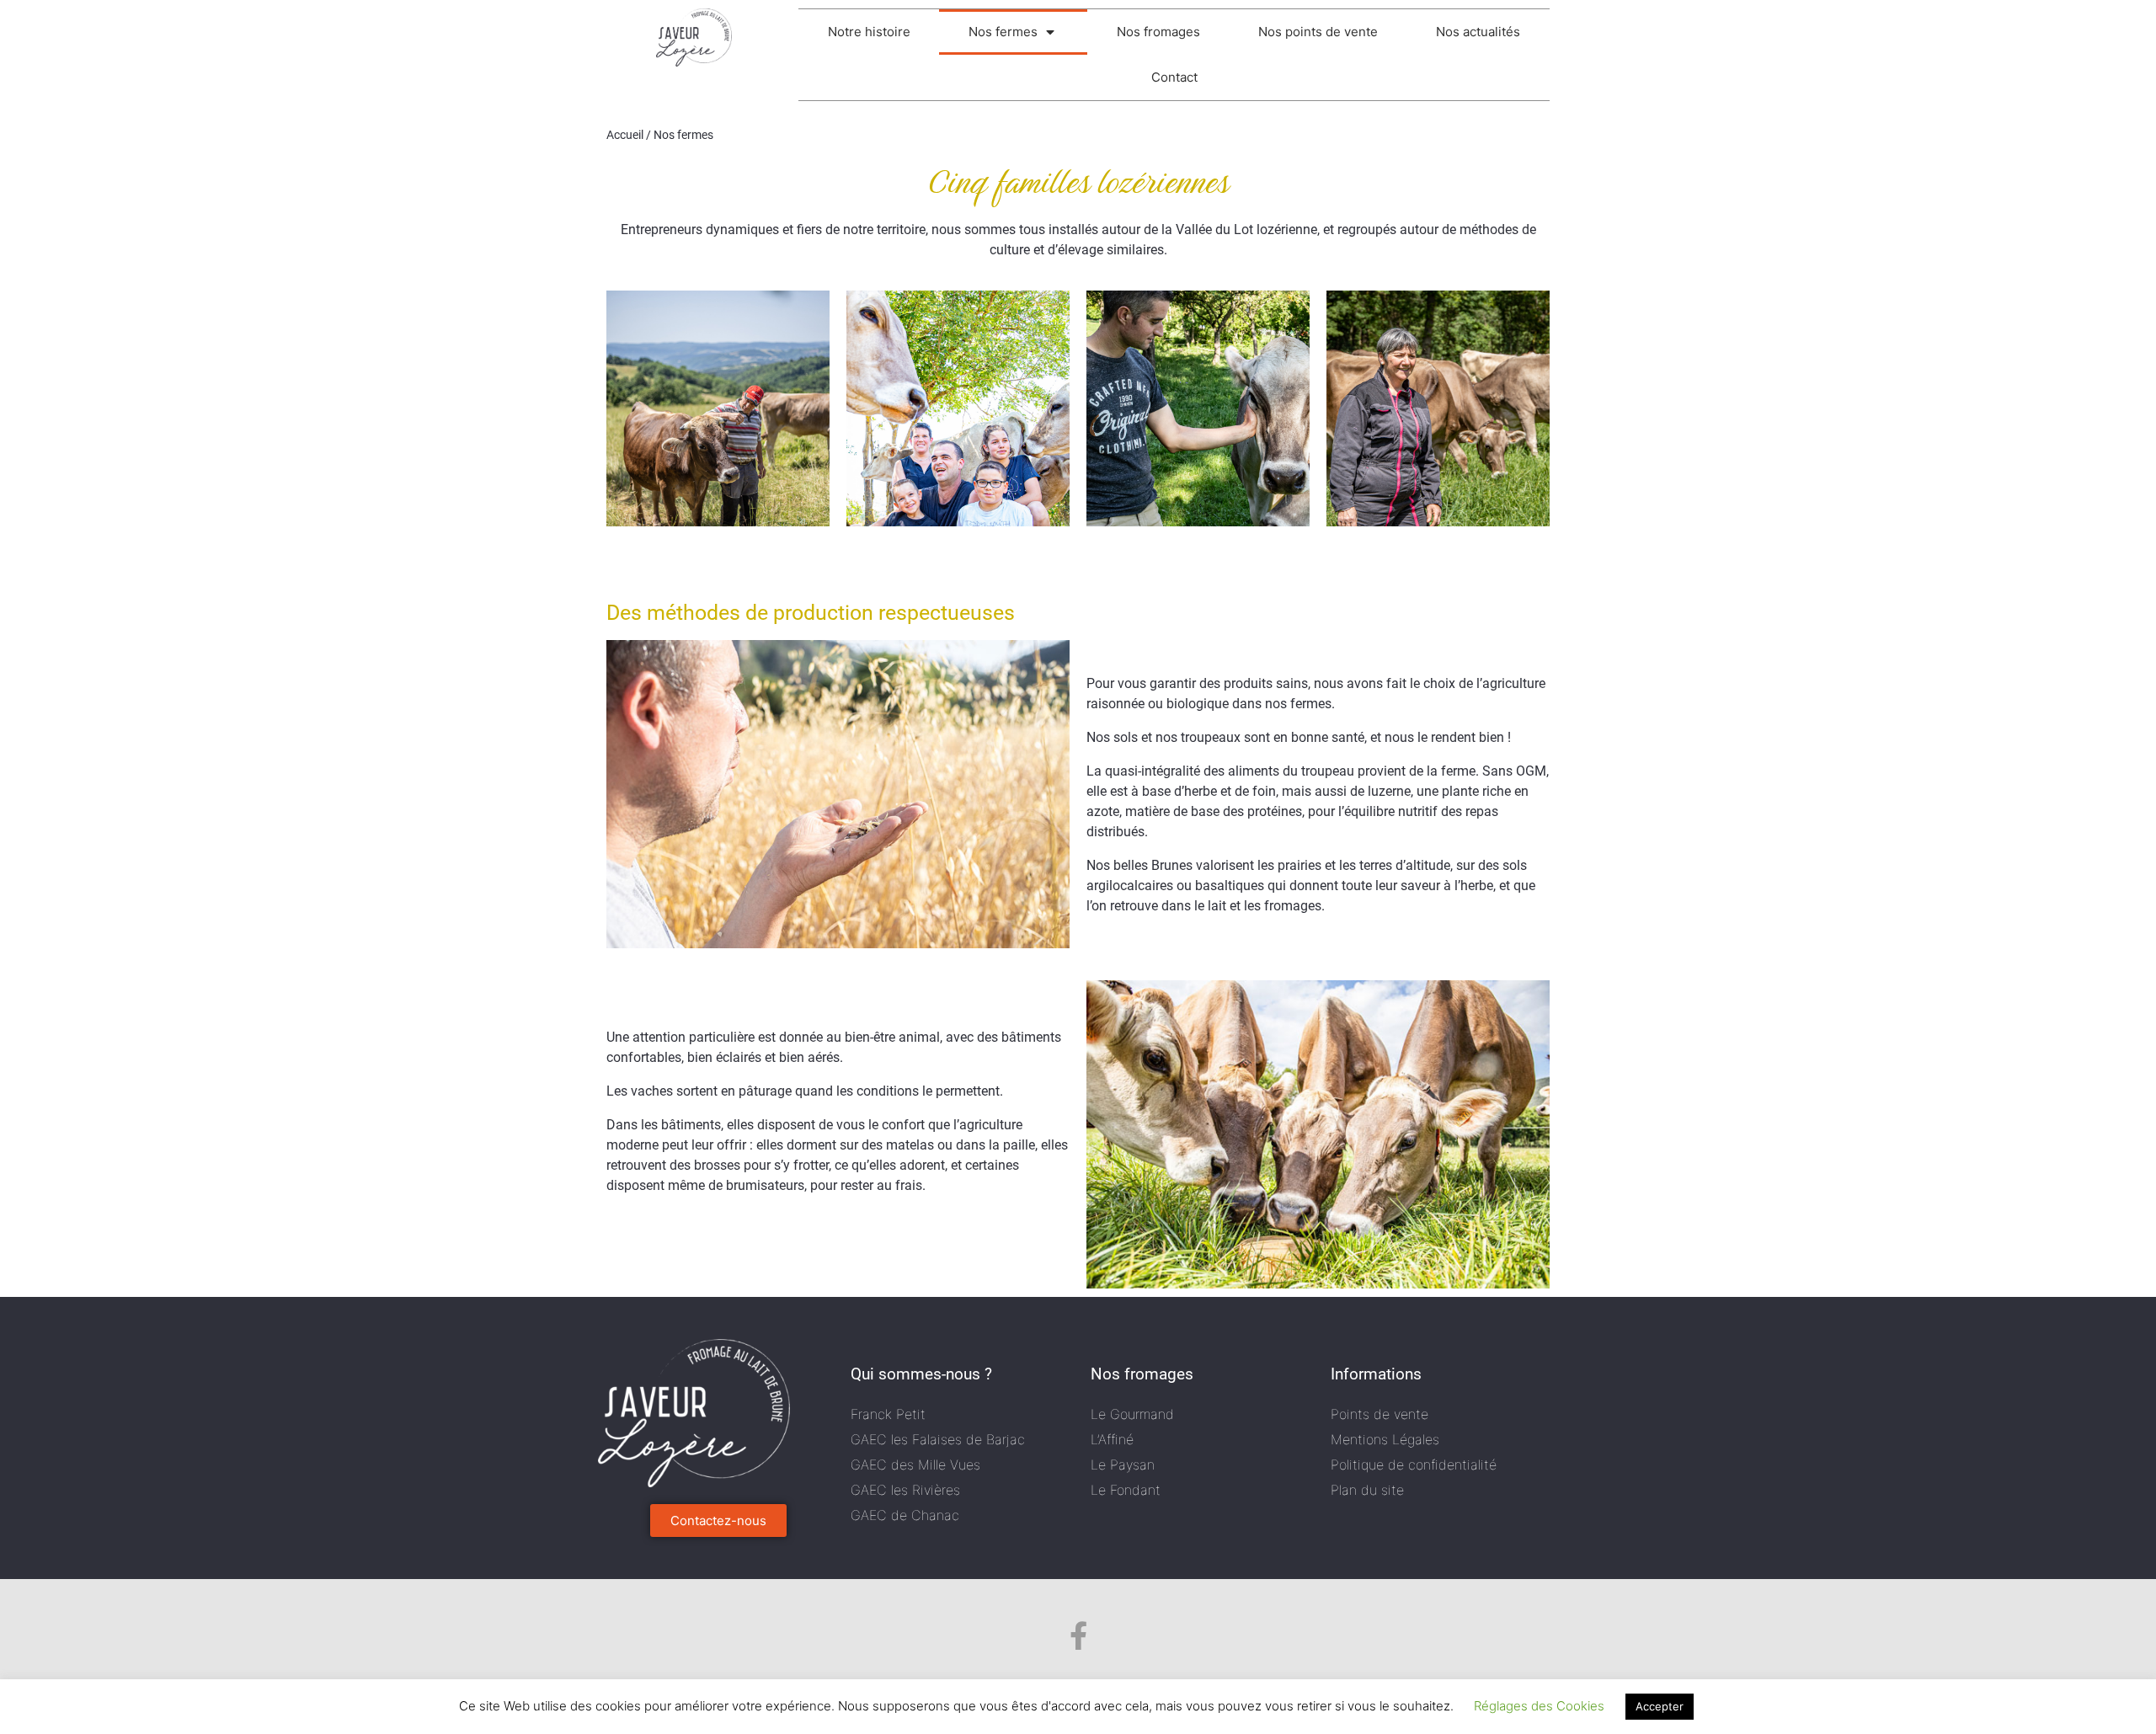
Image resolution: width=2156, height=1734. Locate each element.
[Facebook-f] (1078, 1635)
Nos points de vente (1318, 32)
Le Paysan (1123, 1465)
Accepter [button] (1660, 1706)
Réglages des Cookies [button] (1539, 1706)
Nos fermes (1003, 32)
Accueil (625, 135)
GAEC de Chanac (905, 1515)
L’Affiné (1112, 1439)
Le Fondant (1126, 1490)
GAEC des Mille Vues (915, 1465)
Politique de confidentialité (1414, 1465)
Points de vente (1380, 1414)
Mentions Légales (1385, 1439)
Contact (1174, 77)
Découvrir (718, 448)
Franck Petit (888, 1414)
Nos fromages (1158, 32)
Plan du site (1367, 1490)
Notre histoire (869, 32)
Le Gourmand (1132, 1414)
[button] (718, 1521)
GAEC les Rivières (905, 1490)
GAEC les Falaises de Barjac (938, 1439)
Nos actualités (1478, 32)
